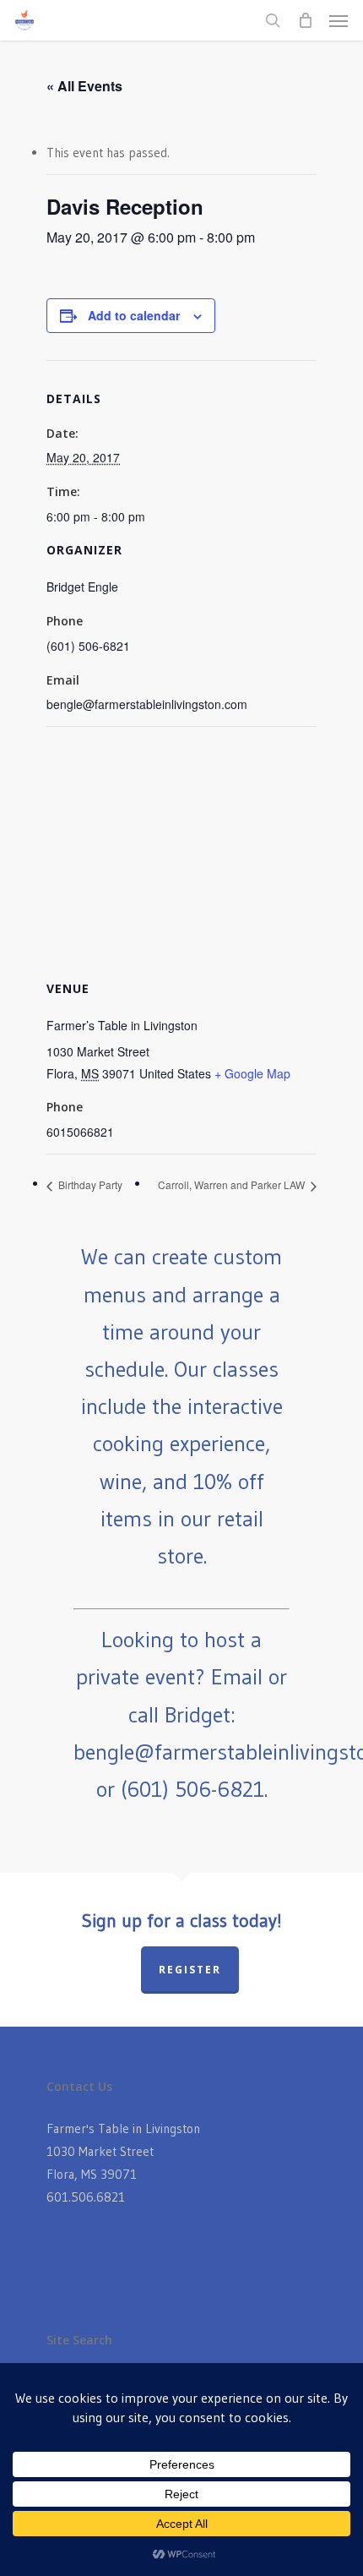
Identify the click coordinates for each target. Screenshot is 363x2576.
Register (190, 1970)
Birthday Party (89, 1184)
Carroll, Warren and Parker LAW (233, 1184)
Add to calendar (134, 315)
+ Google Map (252, 1073)
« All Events (84, 86)
